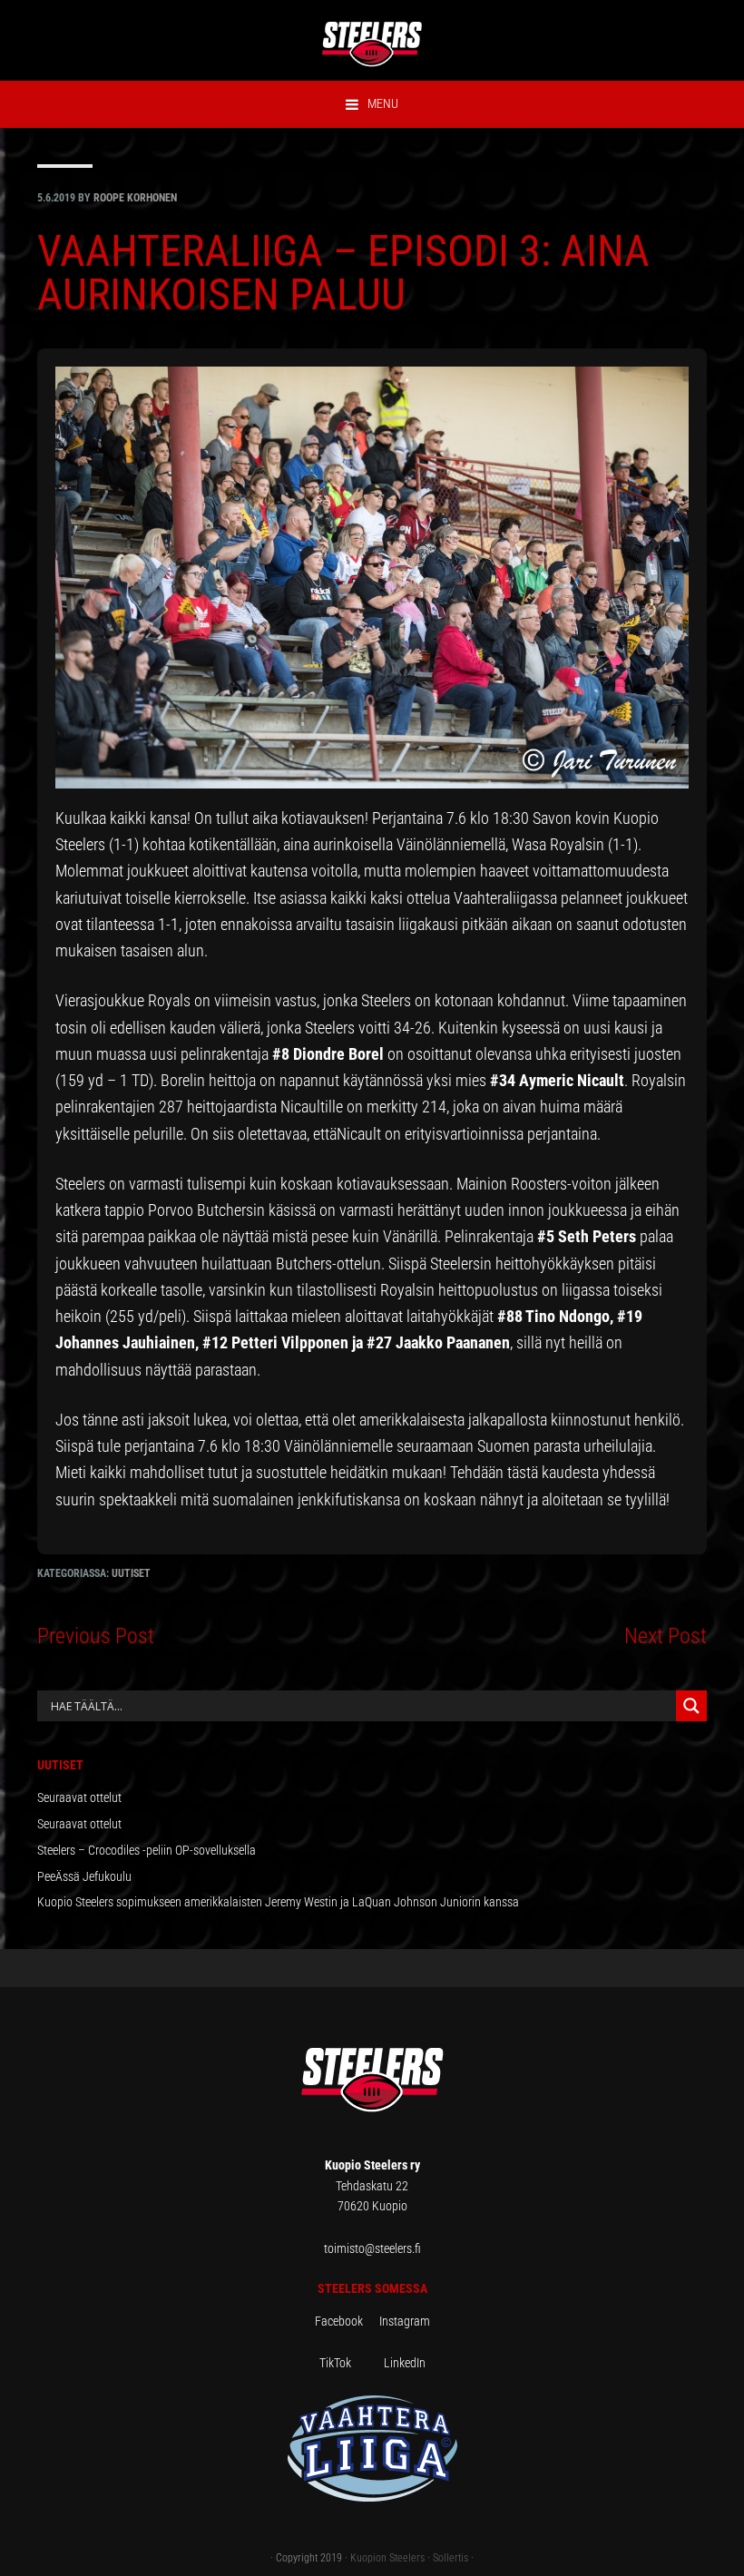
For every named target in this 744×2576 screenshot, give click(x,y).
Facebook (347, 2321)
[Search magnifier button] (691, 1706)
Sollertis (450, 2558)
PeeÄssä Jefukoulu (84, 1876)
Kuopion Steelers (387, 2558)
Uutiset (131, 1573)
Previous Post (96, 1636)
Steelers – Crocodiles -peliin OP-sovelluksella (147, 1850)
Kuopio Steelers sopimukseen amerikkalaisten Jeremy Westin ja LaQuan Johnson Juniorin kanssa (278, 1902)
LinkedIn (405, 2363)
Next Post (666, 1636)
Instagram (405, 2321)
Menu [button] (383, 103)
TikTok (350, 2363)
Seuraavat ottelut (79, 1797)
